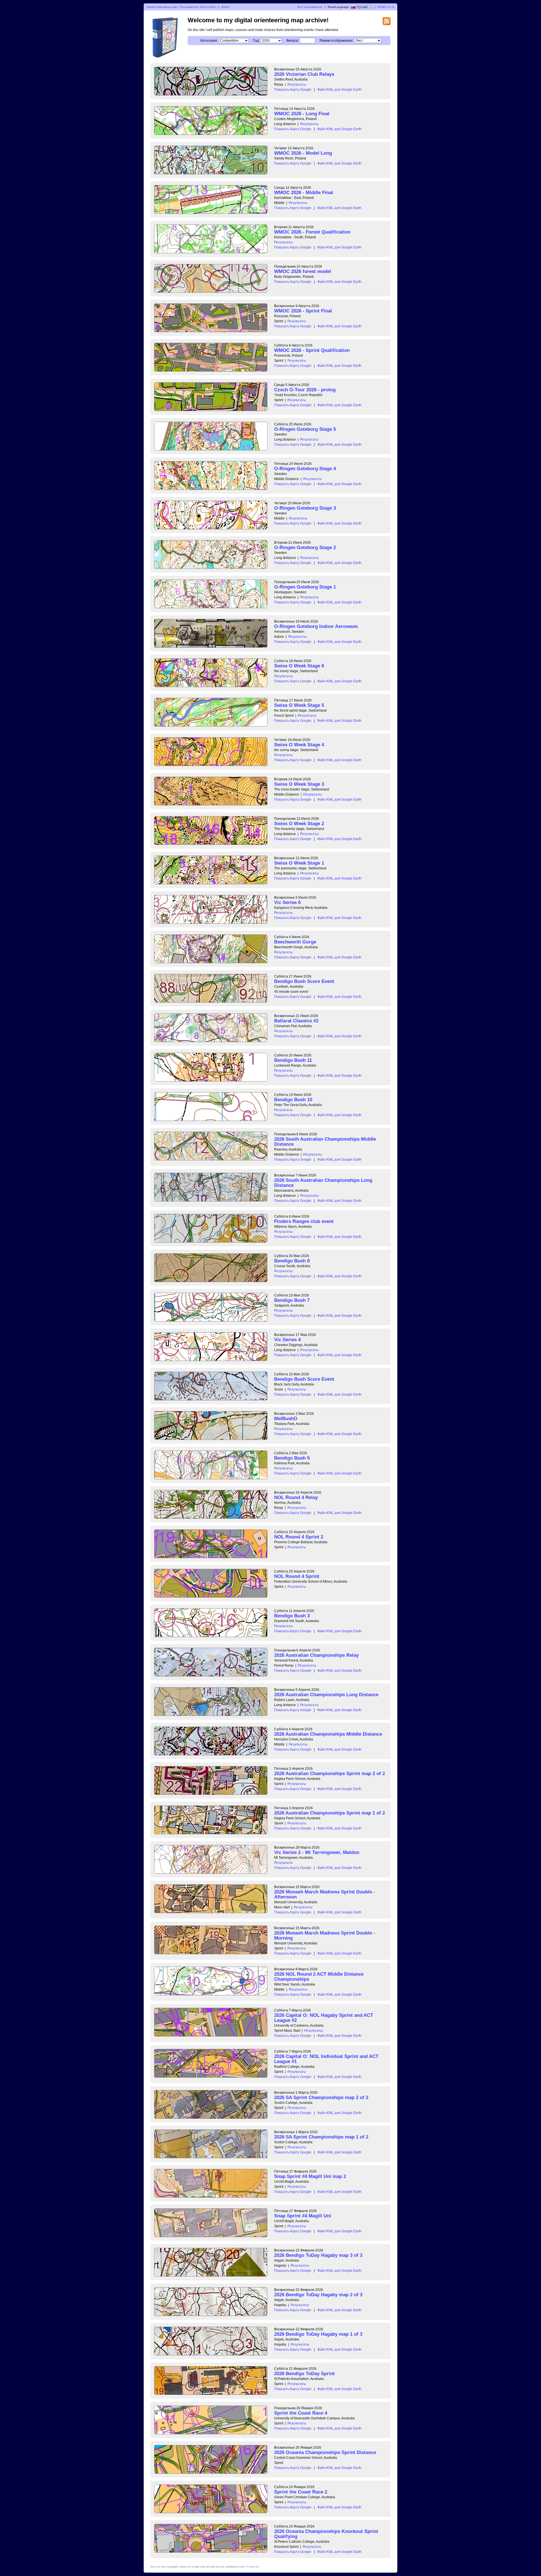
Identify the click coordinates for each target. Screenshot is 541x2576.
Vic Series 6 (287, 902)
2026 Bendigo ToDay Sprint (304, 2374)
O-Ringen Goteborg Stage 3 (305, 508)
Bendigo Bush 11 (293, 1060)
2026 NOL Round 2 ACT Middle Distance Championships (319, 1977)
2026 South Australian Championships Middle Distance (325, 1142)
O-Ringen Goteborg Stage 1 (305, 587)
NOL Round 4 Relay (296, 1497)
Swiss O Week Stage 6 (299, 666)
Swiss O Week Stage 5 (299, 705)
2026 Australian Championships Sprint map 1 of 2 (330, 1813)
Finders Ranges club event (304, 1221)
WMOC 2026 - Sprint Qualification (312, 350)
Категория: (209, 41)
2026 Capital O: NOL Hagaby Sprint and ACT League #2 (324, 2018)
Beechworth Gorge (295, 942)
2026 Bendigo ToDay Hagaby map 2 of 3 (318, 2295)
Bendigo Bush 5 (292, 1458)
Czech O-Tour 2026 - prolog (305, 390)
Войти (226, 7)
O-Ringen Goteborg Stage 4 (305, 469)
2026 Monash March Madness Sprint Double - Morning (325, 1936)
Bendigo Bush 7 (292, 1300)
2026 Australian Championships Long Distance (326, 1695)
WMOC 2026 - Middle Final (304, 193)
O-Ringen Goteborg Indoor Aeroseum (316, 626)
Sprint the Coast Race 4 (301, 2413)
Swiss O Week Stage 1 (299, 863)
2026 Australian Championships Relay (316, 1655)
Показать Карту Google (293, 90)
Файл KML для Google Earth (339, 90)
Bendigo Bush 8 (292, 1261)
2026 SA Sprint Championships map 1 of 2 (321, 2137)
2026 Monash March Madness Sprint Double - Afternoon (325, 1894)
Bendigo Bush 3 (292, 1616)
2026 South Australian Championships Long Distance (323, 1183)
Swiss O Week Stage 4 (299, 745)
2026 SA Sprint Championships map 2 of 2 (321, 2098)
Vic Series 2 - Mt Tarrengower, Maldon (317, 1852)
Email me (253, 2567)
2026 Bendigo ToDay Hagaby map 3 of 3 (318, 2255)
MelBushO (286, 1419)
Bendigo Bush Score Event (304, 981)
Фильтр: (292, 41)
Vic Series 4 (287, 1340)
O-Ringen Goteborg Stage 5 (305, 429)
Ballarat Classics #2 (296, 1021)
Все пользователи (310, 7)
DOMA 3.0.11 (386, 7)
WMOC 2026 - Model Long (303, 153)
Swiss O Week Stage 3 (299, 784)
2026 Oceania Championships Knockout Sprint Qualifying (326, 2534)
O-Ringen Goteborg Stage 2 (305, 548)
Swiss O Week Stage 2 (299, 824)
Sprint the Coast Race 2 (301, 2492)
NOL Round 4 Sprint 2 (299, 1537)
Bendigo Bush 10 (293, 1100)
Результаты (297, 85)
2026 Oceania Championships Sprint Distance (325, 2452)
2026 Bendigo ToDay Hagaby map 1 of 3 (318, 2334)
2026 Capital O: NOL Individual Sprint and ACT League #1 (326, 2059)
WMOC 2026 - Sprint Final (303, 311)
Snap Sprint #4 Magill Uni (303, 2216)
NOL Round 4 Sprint (297, 1576)
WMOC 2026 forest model (303, 271)
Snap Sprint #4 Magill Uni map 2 (310, 2176)
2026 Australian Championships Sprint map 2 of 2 (330, 1774)
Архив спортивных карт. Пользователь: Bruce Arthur (181, 7)
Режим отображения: (336, 41)
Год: (256, 41)
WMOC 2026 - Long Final (302, 114)
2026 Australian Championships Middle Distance (328, 1734)
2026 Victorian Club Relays (304, 74)
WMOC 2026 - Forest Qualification (312, 232)
